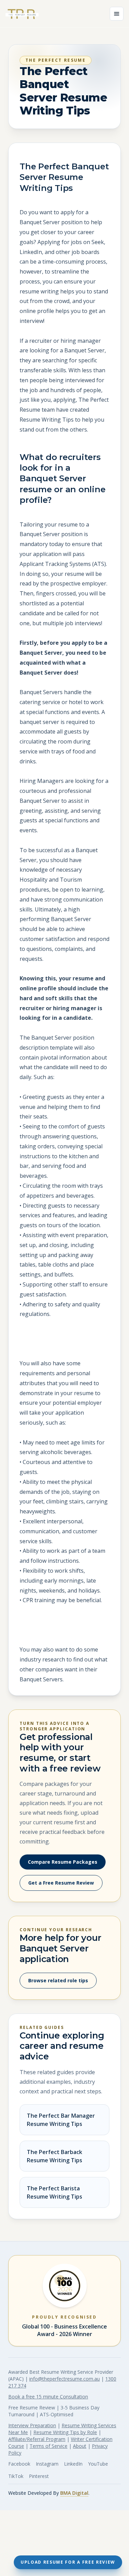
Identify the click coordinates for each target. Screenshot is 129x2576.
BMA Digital (74, 2493)
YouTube (98, 2464)
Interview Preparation (32, 2425)
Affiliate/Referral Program (37, 2439)
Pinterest (39, 2476)
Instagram (47, 2464)
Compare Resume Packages (63, 1862)
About (80, 2446)
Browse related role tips (58, 1980)
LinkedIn (73, 2464)
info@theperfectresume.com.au (64, 2379)
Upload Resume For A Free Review (68, 2562)
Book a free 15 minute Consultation (48, 2397)
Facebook (19, 2464)
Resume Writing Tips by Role (65, 2432)
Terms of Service (49, 2446)
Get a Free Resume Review (61, 1883)
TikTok (16, 2476)
